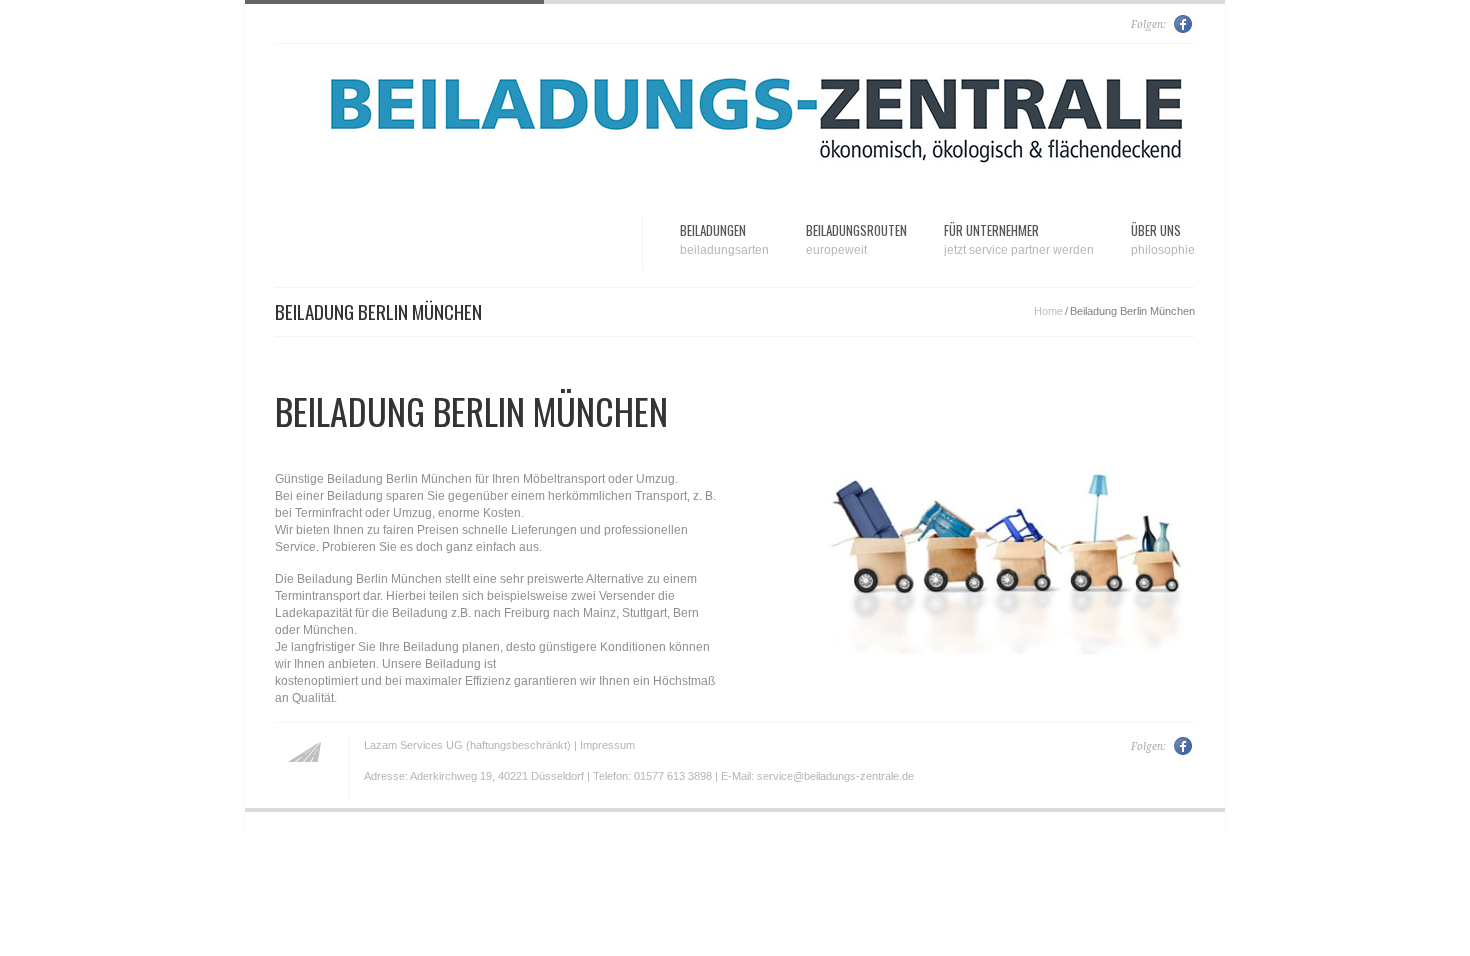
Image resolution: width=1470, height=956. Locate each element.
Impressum (607, 745)
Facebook (1184, 24)
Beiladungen (724, 238)
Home (1048, 311)
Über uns (1163, 238)
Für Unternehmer (1019, 238)
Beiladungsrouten (856, 238)
